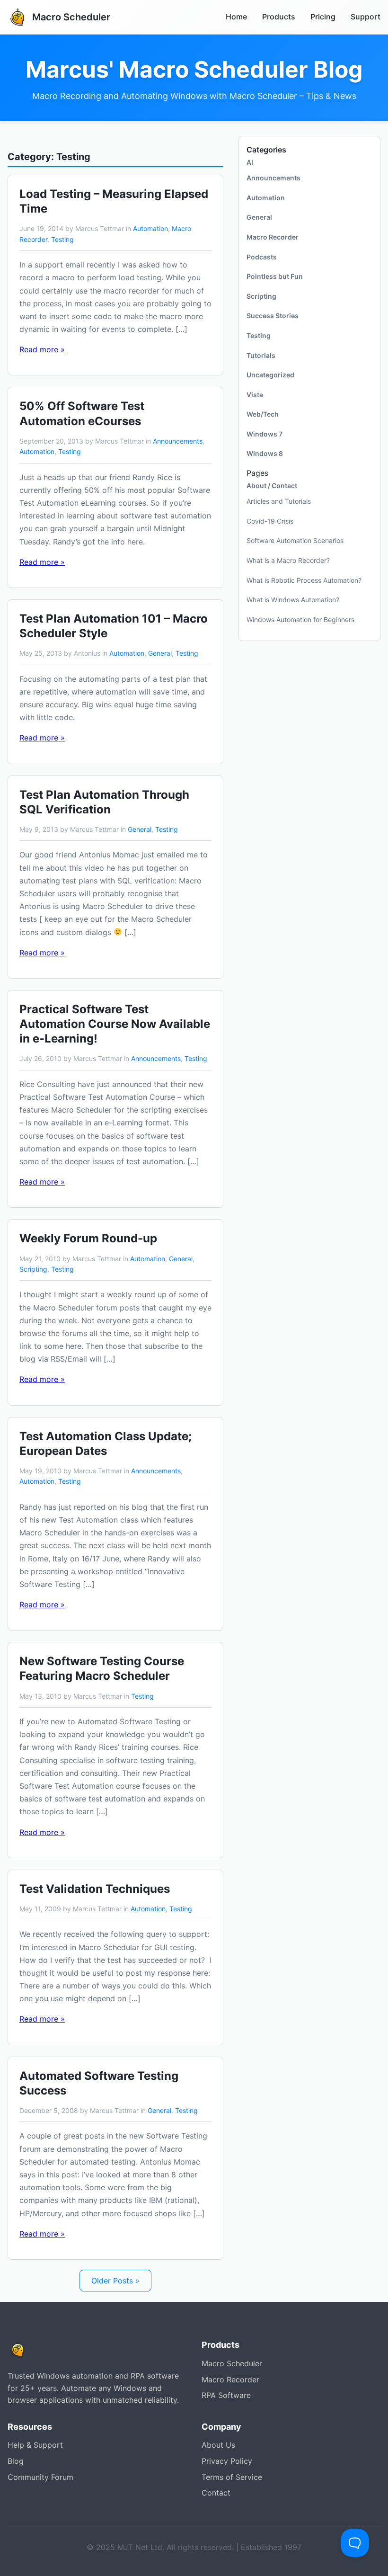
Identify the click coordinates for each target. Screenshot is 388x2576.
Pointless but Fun (275, 276)
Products (279, 17)
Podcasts (262, 257)
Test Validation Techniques (95, 1889)
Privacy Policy (227, 2461)
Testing (62, 239)
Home (236, 17)
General (160, 653)
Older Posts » (115, 2281)
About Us (218, 2445)
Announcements (178, 441)
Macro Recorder (273, 237)
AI (250, 162)
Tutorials (261, 355)
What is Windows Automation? (293, 600)
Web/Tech (263, 414)
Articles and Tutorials (279, 501)
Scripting (33, 1269)
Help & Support (35, 2445)
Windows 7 (265, 434)
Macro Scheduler (232, 2363)
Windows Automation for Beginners (300, 619)
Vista (255, 395)
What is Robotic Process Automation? (304, 580)
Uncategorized (270, 375)
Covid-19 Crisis (270, 521)
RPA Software (226, 2395)
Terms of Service (232, 2477)
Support (366, 17)
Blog (16, 2461)
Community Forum (40, 2477)
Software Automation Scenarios (295, 540)
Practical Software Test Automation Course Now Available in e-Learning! (115, 1024)
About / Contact (272, 486)
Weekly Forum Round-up (88, 1238)
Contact (216, 2493)
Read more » (42, 349)
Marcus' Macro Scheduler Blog (194, 70)
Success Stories (273, 316)
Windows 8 (265, 453)
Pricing (323, 17)
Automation (150, 228)
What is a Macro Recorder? (288, 560)
